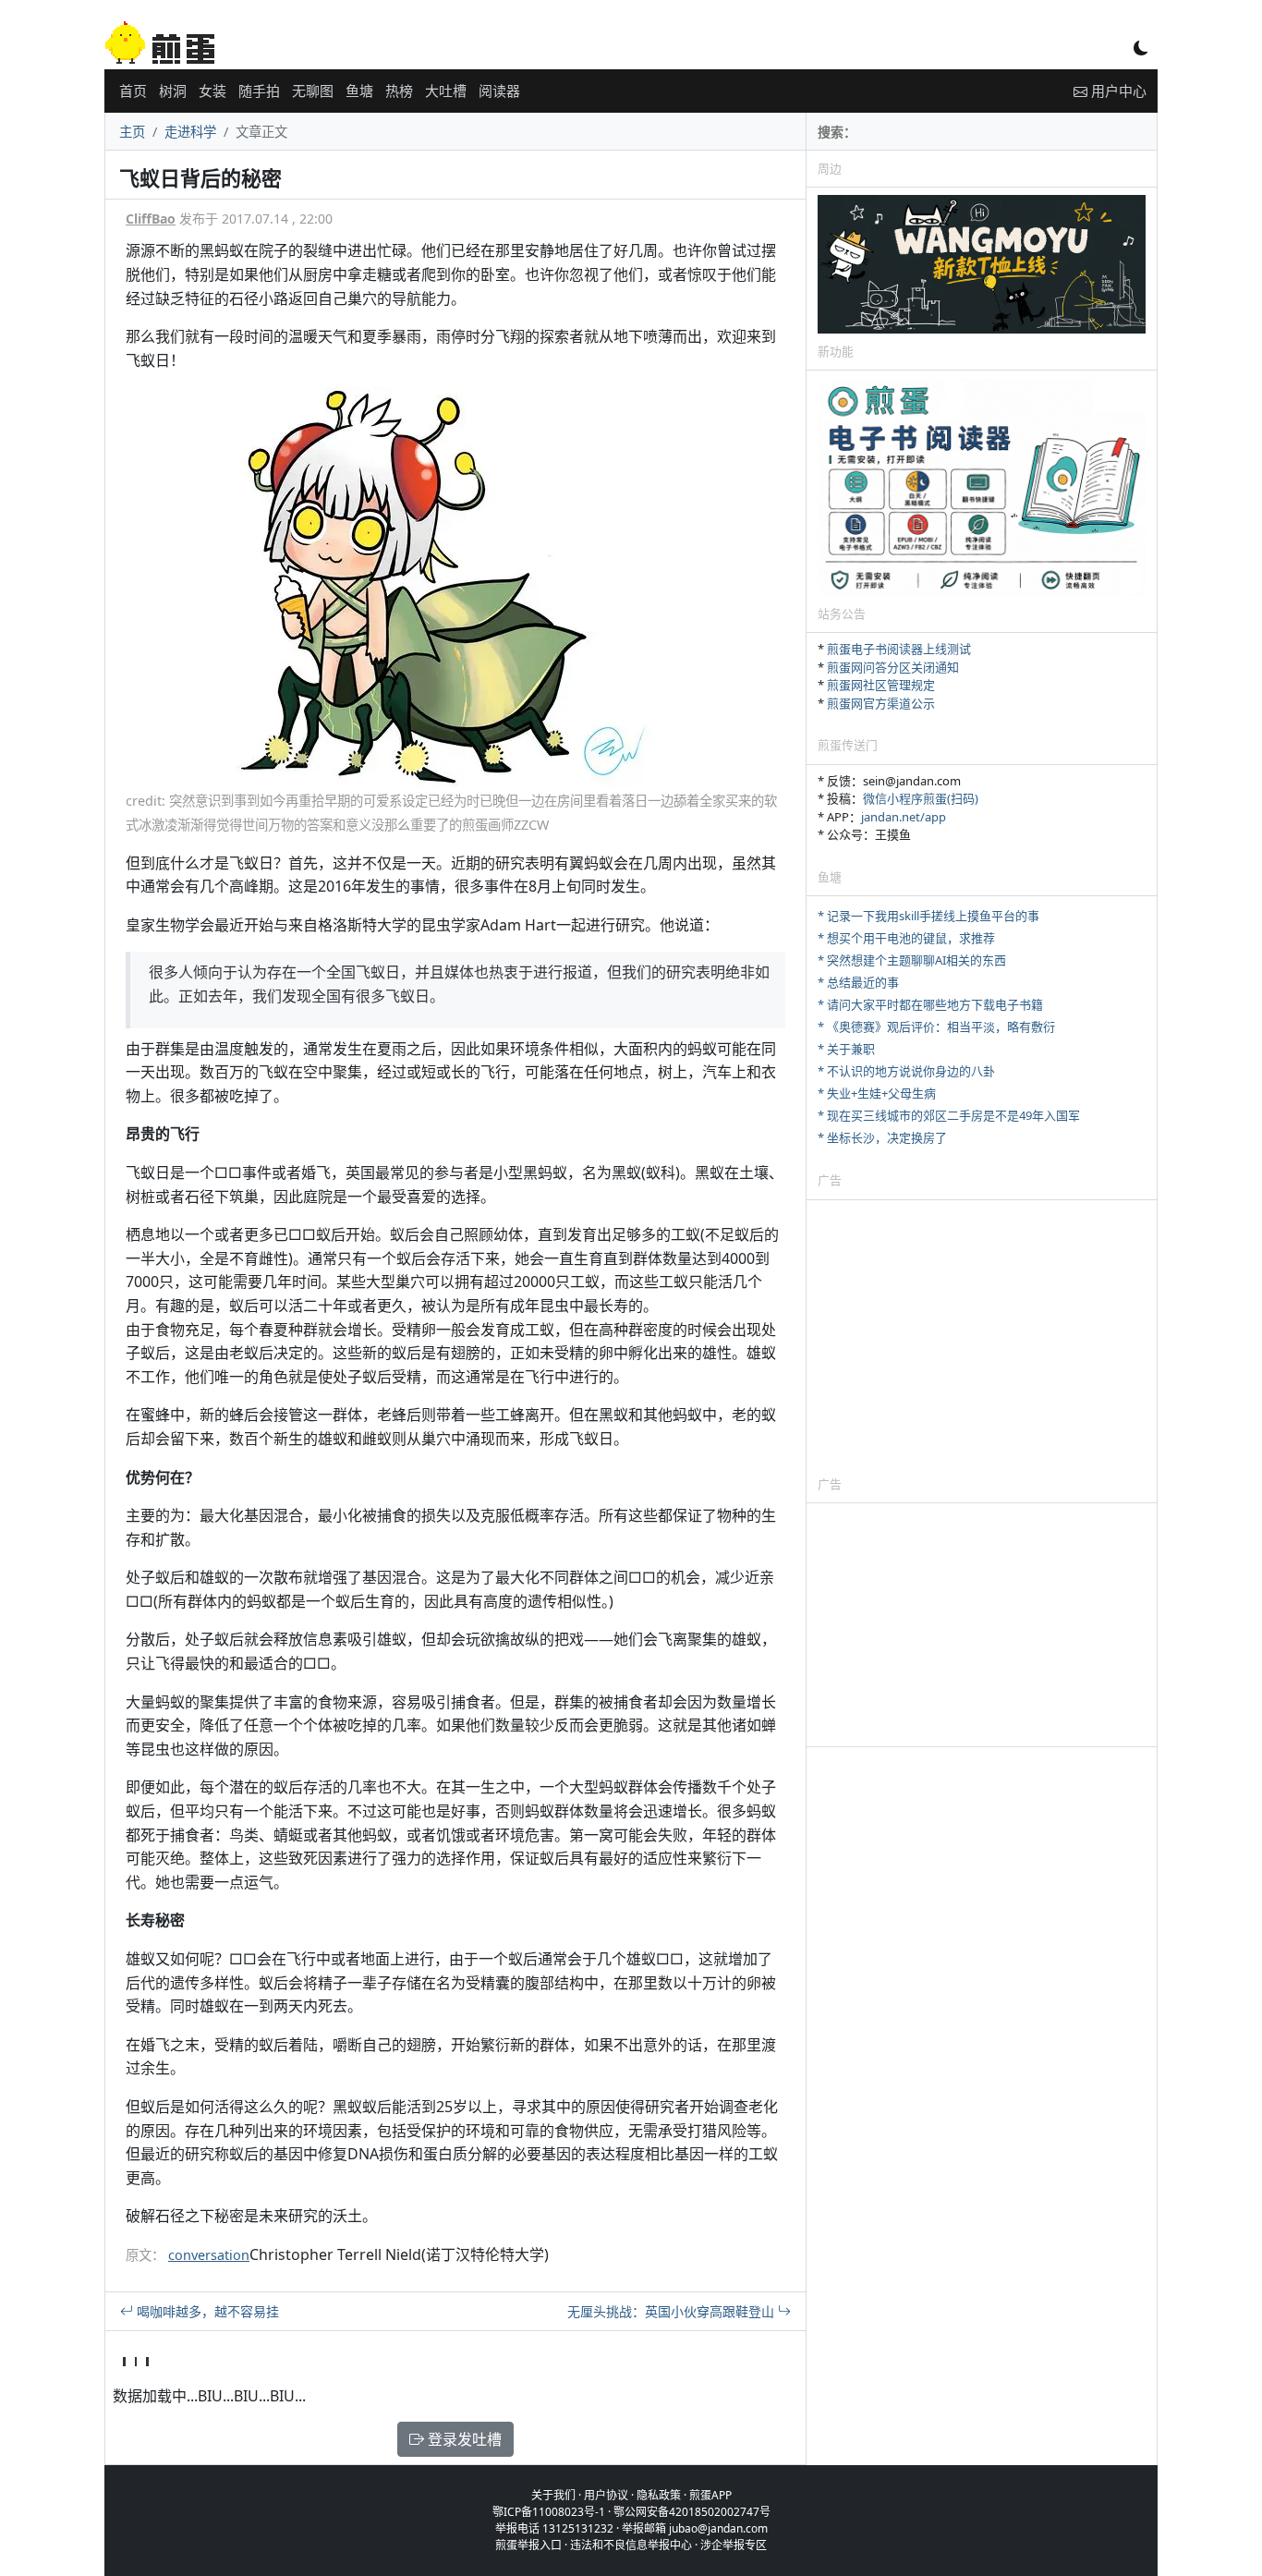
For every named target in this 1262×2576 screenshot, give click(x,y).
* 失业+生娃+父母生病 (877, 1093)
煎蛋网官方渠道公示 (881, 703)
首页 (133, 91)
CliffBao (151, 219)
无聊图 (313, 91)
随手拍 (259, 91)
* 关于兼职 (846, 1049)
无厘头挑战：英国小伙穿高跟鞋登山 (673, 2311)
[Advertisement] (982, 1337)
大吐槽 (446, 91)
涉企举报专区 (734, 2545)
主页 (132, 132)
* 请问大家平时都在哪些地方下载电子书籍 (930, 1004)
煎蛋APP (710, 2495)
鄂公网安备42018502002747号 (692, 2512)
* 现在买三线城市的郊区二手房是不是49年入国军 (949, 1115)
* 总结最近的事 (858, 982)
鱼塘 (359, 91)
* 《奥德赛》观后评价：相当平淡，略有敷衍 (936, 1027)
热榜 (399, 91)
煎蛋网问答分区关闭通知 (893, 667)
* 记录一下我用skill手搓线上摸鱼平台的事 (928, 916)
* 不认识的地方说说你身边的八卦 (906, 1071)
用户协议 (606, 2495)
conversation (209, 2255)
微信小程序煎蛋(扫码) (921, 798)
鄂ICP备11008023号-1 (549, 2512)
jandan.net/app (904, 817)
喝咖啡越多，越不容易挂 (206, 2311)
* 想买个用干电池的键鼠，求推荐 (906, 938)
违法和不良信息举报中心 (631, 2545)
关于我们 (553, 2495)
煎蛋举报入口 (528, 2545)
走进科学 (190, 132)
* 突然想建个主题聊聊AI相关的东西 (912, 960)
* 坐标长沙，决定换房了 (882, 1137)
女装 (212, 91)
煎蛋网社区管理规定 (881, 685)
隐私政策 (659, 2495)
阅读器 (499, 91)
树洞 (173, 91)
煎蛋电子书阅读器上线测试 (899, 649)
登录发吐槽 (463, 2439)
